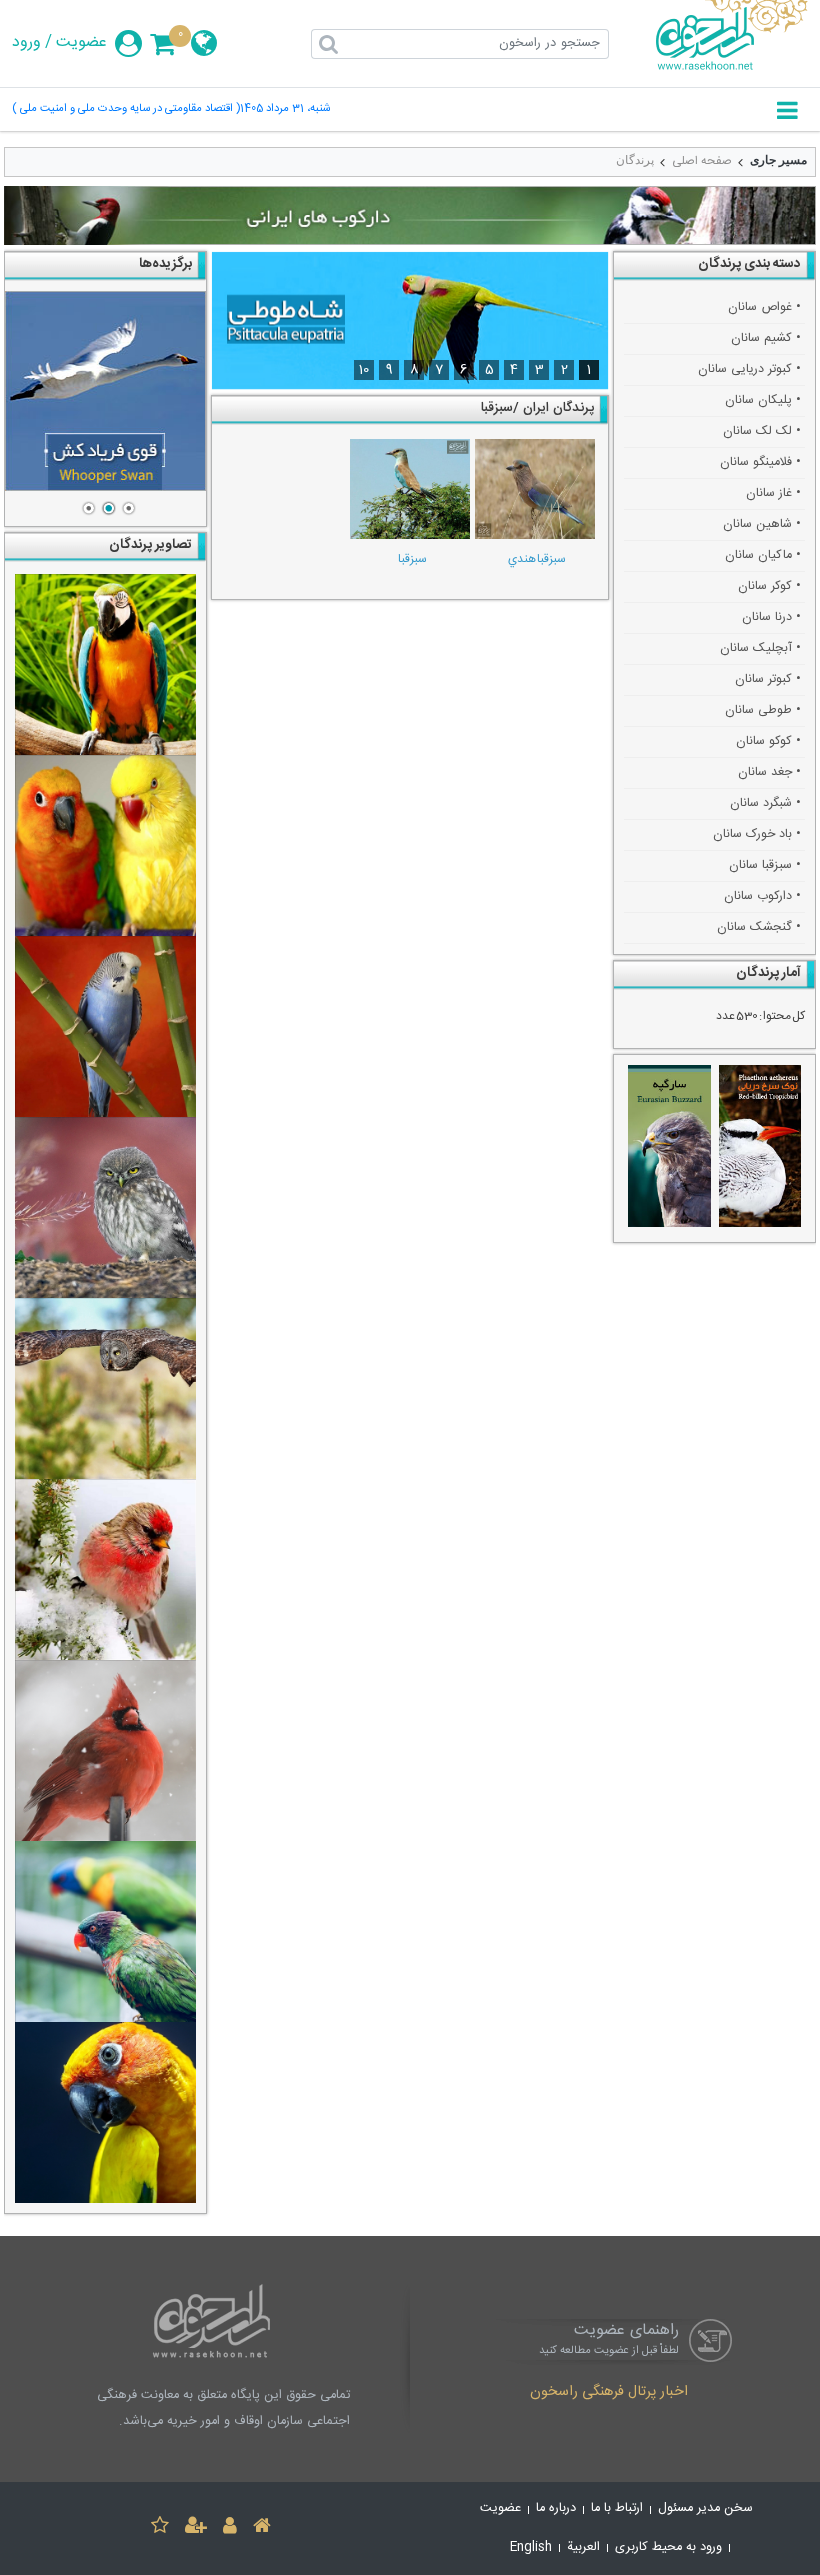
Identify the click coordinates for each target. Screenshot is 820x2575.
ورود (26, 43)
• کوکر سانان (769, 586)
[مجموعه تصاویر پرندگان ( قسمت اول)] (105, 1026)
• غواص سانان (764, 307)
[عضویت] (196, 2528)
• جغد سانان (769, 772)
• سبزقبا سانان (765, 865)
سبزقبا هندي (537, 559)
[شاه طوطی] (410, 320)
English (531, 2547)
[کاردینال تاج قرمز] (105, 1750)
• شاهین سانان (762, 524)
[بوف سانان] (105, 1388)
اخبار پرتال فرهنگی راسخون (609, 2393)
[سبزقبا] (409, 489)
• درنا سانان (771, 617)
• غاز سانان (773, 493)
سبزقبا (412, 559)
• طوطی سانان (763, 710)
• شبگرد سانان (765, 803)
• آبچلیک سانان (760, 648)
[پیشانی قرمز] (105, 1569)
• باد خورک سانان (757, 834)
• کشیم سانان (766, 338)
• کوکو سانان (768, 741)
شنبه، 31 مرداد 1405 (285, 109)
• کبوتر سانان (768, 679)
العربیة (583, 2547)
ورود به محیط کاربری (668, 2547)
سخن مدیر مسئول (705, 2508)
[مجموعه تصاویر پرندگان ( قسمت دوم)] (105, 845)
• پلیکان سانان (763, 400)
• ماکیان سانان (763, 555)
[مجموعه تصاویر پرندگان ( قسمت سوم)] (105, 664)
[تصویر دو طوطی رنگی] (105, 1931)
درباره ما (556, 2508)
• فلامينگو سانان (760, 462)
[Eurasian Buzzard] (669, 1148)
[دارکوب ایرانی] (410, 215)
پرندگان (635, 160)
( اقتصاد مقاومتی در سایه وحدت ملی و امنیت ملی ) (126, 109)
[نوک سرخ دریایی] (760, 1148)
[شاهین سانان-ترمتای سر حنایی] (105, 391)
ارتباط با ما (617, 2508)
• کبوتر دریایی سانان (749, 369)
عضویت (81, 43)
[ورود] (230, 2528)
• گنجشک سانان (759, 927)
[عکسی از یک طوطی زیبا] (105, 2112)
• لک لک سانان (762, 431)
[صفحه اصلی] (262, 2528)
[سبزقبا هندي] (535, 489)
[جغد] (105, 1207)
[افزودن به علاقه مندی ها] (160, 2528)
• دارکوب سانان (762, 896)
